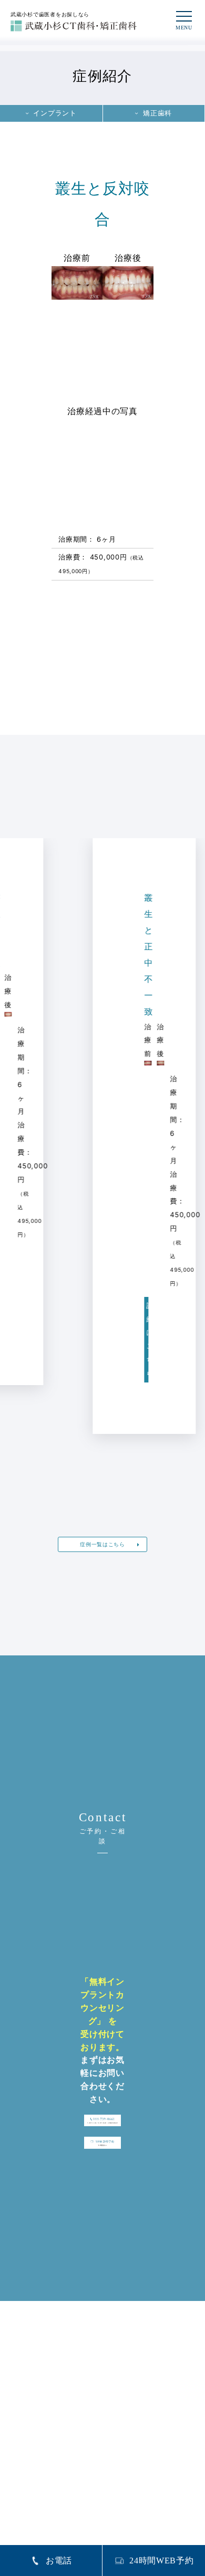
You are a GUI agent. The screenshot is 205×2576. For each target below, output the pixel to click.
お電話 (59, 2561)
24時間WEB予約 (162, 2561)
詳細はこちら (107, 1340)
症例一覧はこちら (102, 1544)
